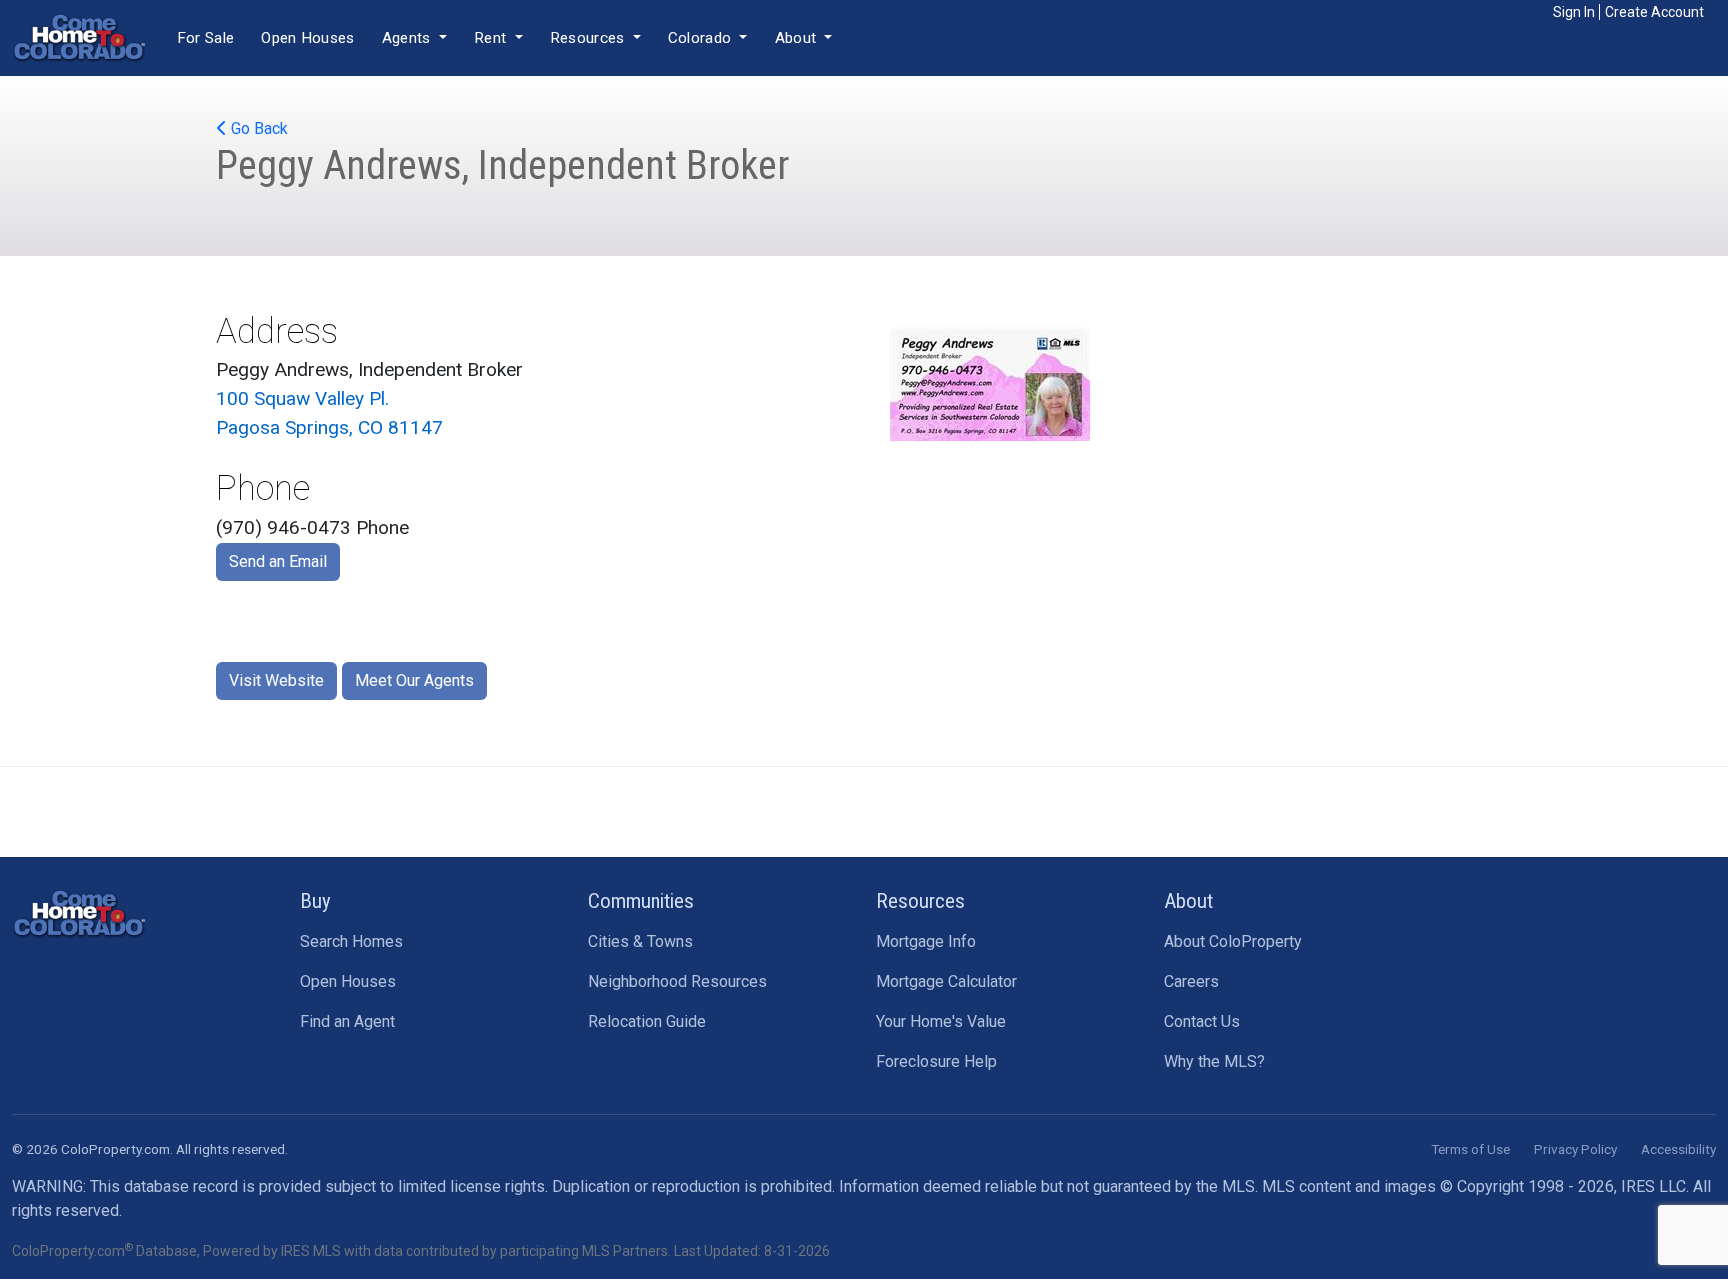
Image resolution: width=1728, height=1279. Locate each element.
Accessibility (1678, 1149)
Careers (1191, 981)
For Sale (205, 38)
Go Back (257, 128)
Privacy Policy (1575, 1149)
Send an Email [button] (278, 561)
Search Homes (351, 941)
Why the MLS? (1214, 1061)
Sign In (1574, 12)
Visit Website (276, 680)
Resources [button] (589, 38)
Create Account (1654, 12)
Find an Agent (347, 1021)
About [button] (798, 38)
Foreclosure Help (936, 1061)
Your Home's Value (941, 1021)
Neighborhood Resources (677, 981)
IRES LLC (1653, 1186)
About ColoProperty (1233, 941)
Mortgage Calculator (946, 981)
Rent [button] (492, 38)
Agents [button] (408, 38)
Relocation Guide (647, 1021)
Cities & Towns (640, 941)
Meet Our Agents (414, 680)
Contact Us (1202, 1021)
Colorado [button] (702, 38)
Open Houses (307, 38)
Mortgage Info (926, 941)
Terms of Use (1470, 1149)
